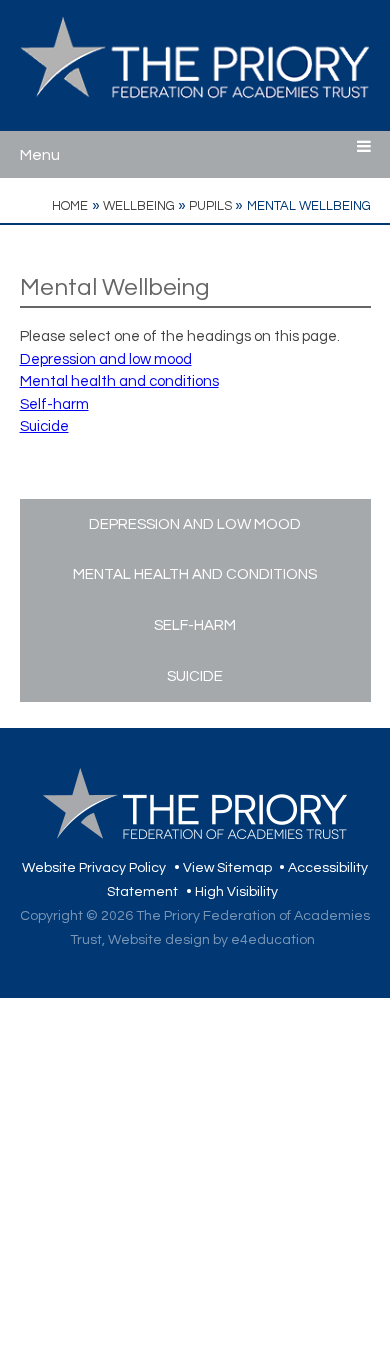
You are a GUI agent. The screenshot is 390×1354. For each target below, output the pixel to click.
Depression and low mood (106, 359)
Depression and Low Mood (195, 524)
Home (70, 206)
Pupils (210, 206)
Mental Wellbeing (309, 206)
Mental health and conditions (119, 381)
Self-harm (54, 404)
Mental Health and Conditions (195, 574)
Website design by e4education (211, 940)
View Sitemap (227, 868)
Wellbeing (139, 206)
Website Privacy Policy (94, 868)
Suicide (44, 426)
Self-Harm (195, 625)
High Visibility (236, 892)
